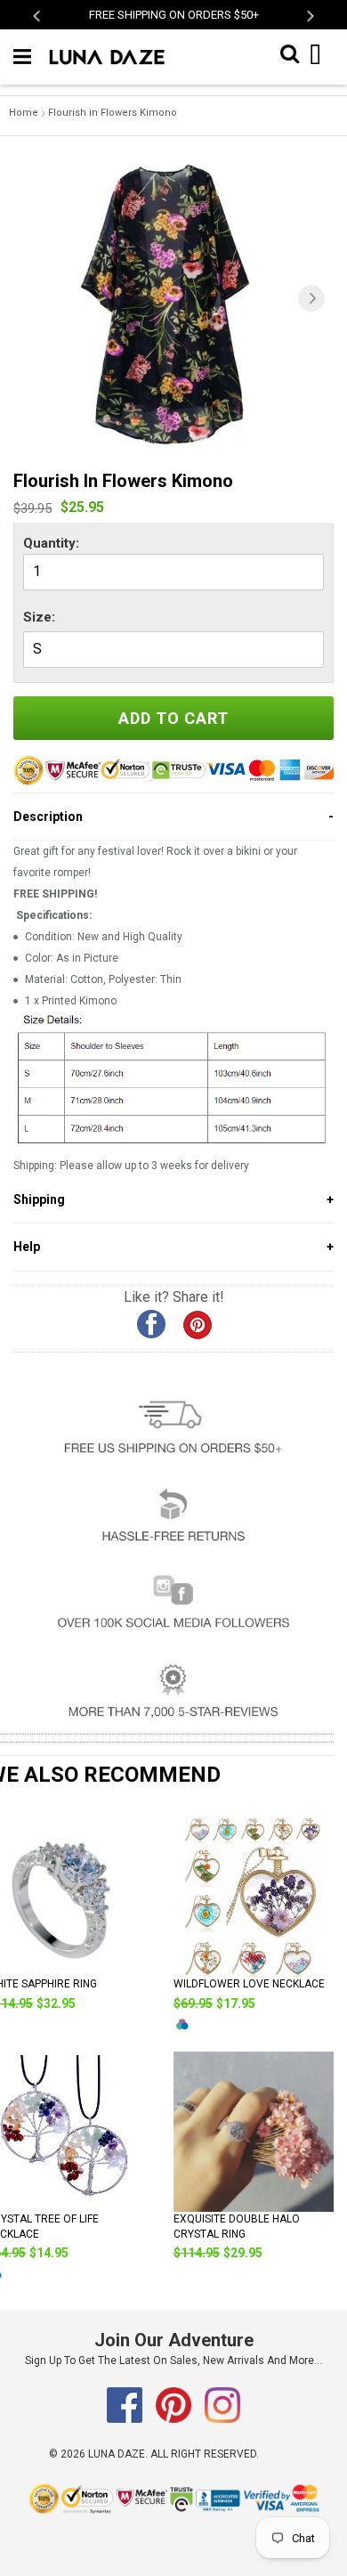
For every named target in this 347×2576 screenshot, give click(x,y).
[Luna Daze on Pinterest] (175, 2419)
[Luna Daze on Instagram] (222, 2419)
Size (37, 617)
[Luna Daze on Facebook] (126, 2419)
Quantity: (51, 543)
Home (24, 113)
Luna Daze (117, 2454)
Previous (38, 16)
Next (309, 16)
